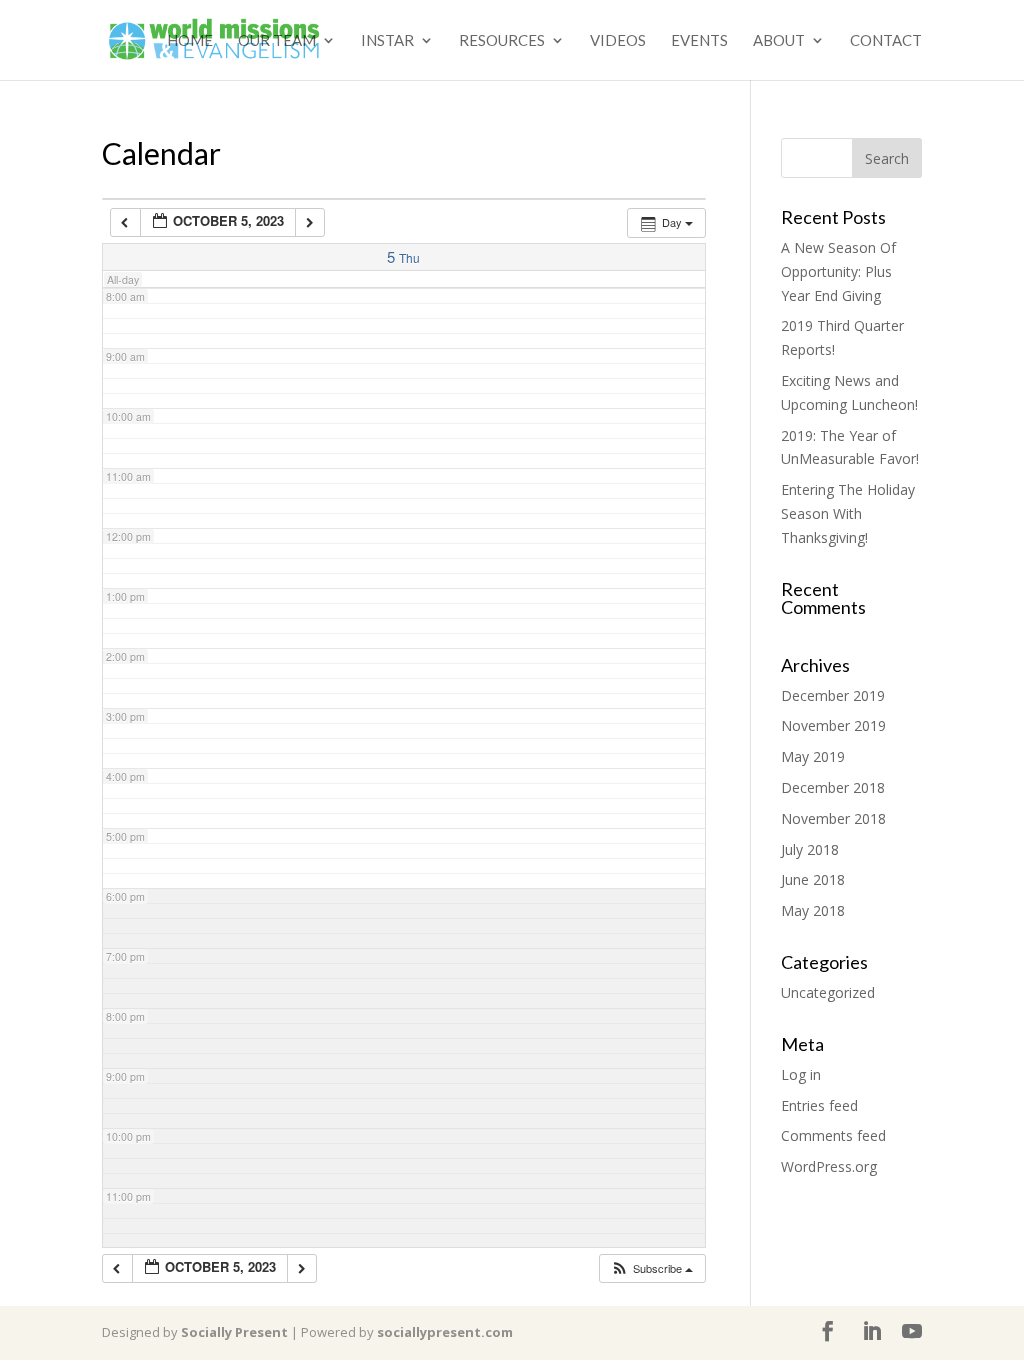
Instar (387, 41)
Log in (801, 1074)
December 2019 (833, 695)
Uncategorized (828, 992)
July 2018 (810, 849)
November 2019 (833, 725)
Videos (618, 41)
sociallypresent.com (445, 1332)
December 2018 (833, 787)
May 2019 (813, 756)
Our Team (277, 41)
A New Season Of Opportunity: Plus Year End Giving (838, 271)
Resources (502, 41)
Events (699, 41)
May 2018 (813, 910)
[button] (651, 1268)
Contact (886, 41)
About (779, 41)
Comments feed (833, 1135)
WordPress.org (829, 1166)
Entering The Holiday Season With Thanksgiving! (848, 513)
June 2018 (813, 879)
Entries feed (819, 1105)
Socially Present (234, 1332)
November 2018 (833, 818)
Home (190, 41)
